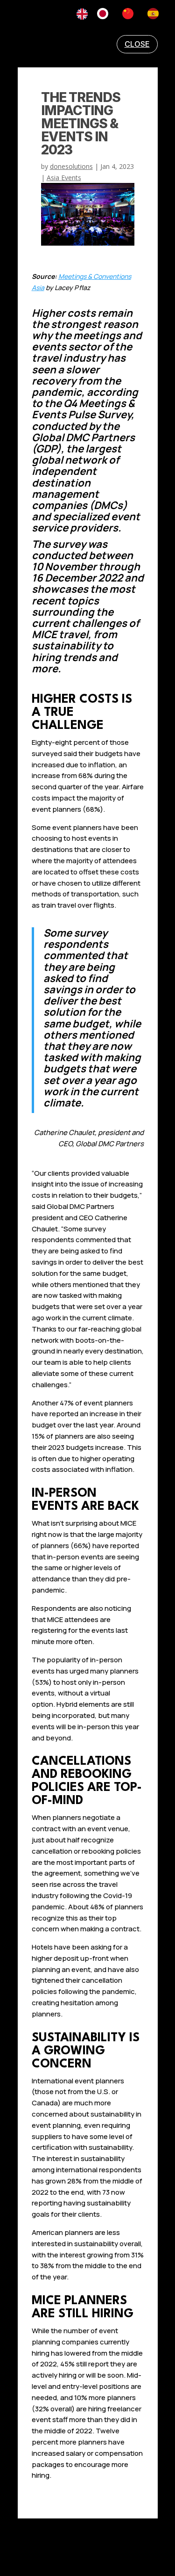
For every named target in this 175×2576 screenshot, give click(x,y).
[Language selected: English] (122, 14)
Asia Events (64, 178)
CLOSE (137, 44)
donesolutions (71, 166)
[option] (105, 14)
